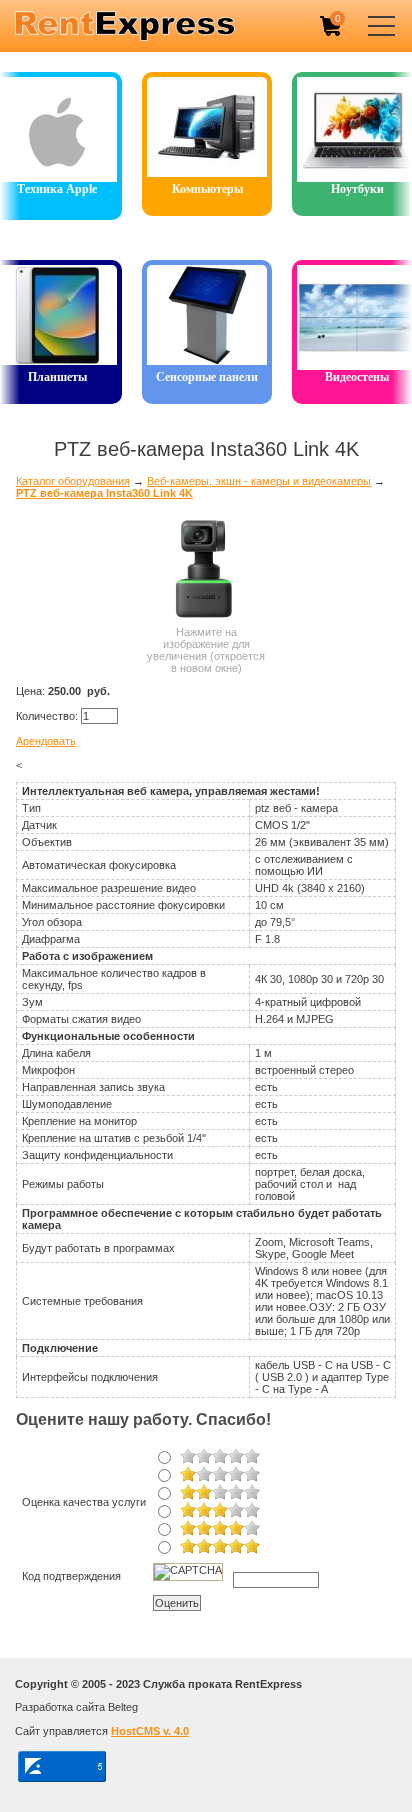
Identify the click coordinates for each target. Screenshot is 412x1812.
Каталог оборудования (73, 481)
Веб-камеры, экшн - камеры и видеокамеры (259, 481)
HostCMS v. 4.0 (150, 1731)
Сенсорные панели (207, 377)
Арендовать (46, 741)
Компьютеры (207, 189)
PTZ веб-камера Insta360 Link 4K (104, 493)
